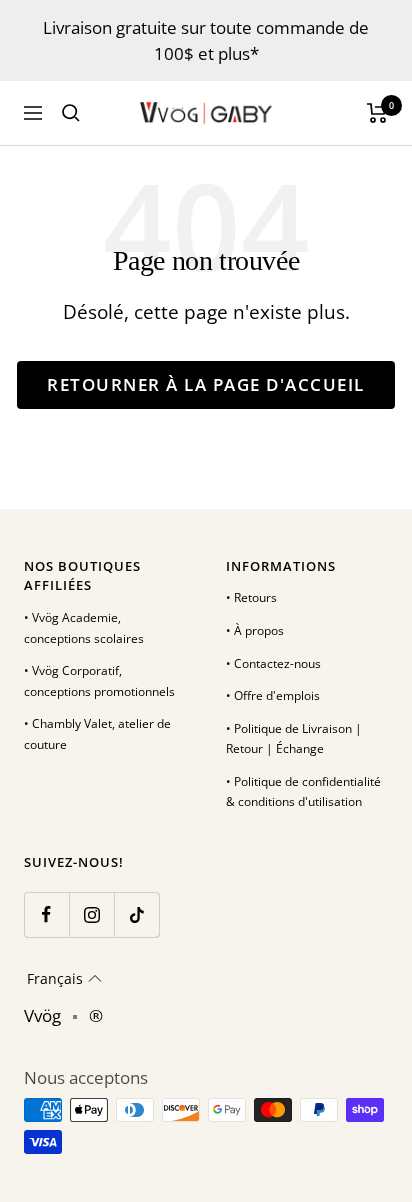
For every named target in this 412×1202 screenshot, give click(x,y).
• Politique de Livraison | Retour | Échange (294, 739)
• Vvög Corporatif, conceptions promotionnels (99, 681)
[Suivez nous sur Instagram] (91, 914)
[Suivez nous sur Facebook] (46, 914)
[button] (64, 979)
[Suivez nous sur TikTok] (136, 914)
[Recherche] (71, 113)
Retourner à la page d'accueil (206, 384)
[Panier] (377, 113)
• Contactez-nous (273, 663)
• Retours (251, 597)
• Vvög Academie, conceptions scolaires (84, 628)
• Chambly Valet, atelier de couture (97, 734)
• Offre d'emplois (273, 695)
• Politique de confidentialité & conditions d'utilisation (303, 792)
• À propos (255, 630)
